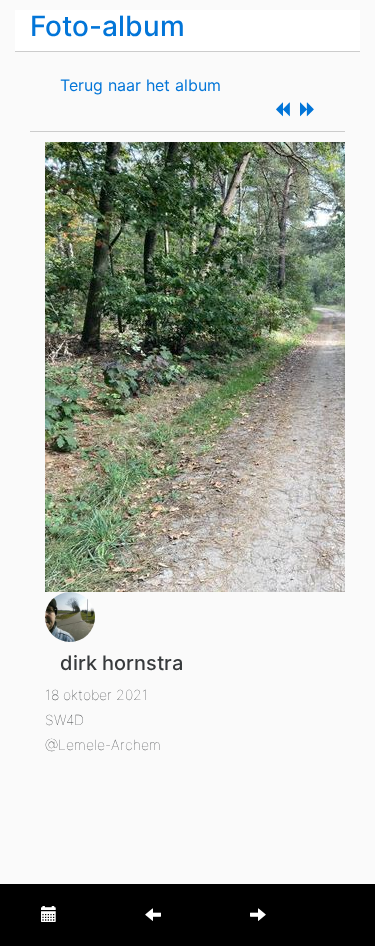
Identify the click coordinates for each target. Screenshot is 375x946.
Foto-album (107, 26)
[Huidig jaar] (49, 915)
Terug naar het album (140, 85)
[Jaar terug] (153, 915)
